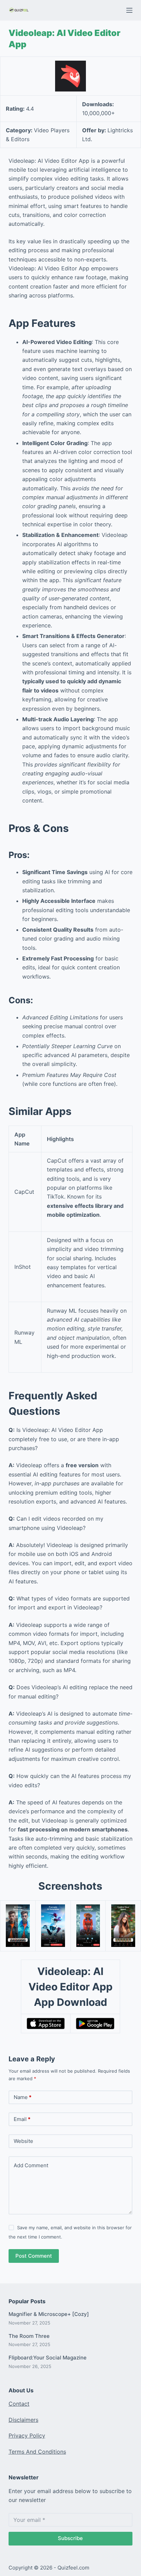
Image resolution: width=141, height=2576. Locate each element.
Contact (19, 2404)
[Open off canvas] (129, 10)
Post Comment (34, 2256)
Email (22, 2119)
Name (23, 2097)
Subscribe (70, 2538)
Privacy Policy (27, 2436)
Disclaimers (23, 2420)
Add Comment (31, 2165)
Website (23, 2141)
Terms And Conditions (37, 2452)
